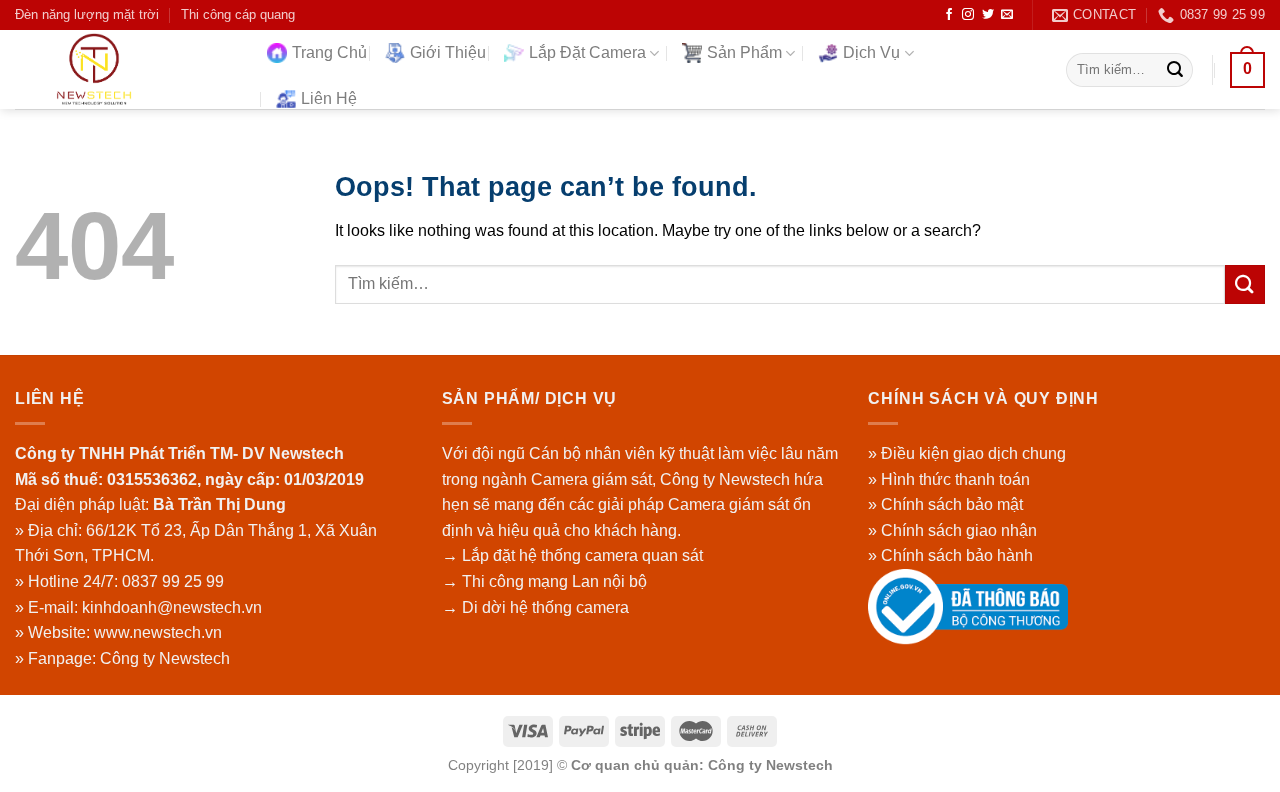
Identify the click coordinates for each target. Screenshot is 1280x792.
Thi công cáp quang (238, 14)
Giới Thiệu (448, 52)
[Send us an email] (1007, 15)
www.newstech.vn (158, 632)
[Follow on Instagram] (968, 15)
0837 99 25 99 (173, 581)
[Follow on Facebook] (949, 15)
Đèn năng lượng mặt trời (87, 14)
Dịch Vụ (871, 52)
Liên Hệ (329, 98)
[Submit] (1175, 70)
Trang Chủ (329, 52)
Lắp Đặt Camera (587, 52)
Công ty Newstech (165, 658)
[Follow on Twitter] (988, 15)
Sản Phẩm (744, 52)
